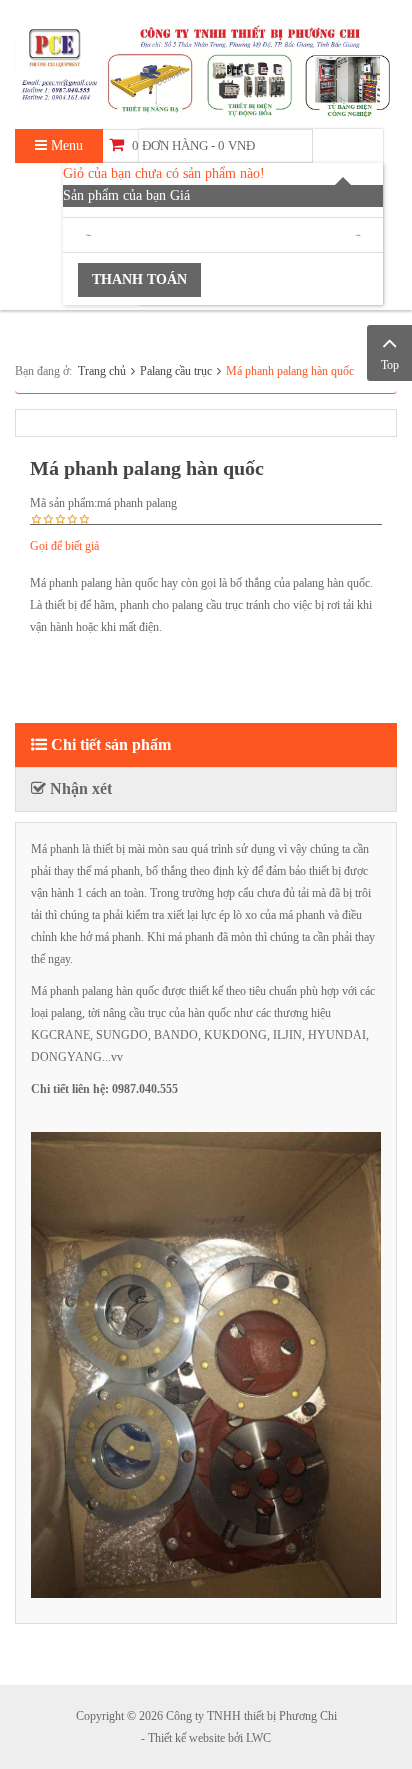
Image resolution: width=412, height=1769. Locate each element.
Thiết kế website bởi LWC (209, 1738)
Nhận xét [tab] (79, 788)
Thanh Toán (139, 279)
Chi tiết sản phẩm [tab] (109, 744)
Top (390, 365)
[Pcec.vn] (206, 68)
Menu (65, 145)
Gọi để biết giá (64, 546)
